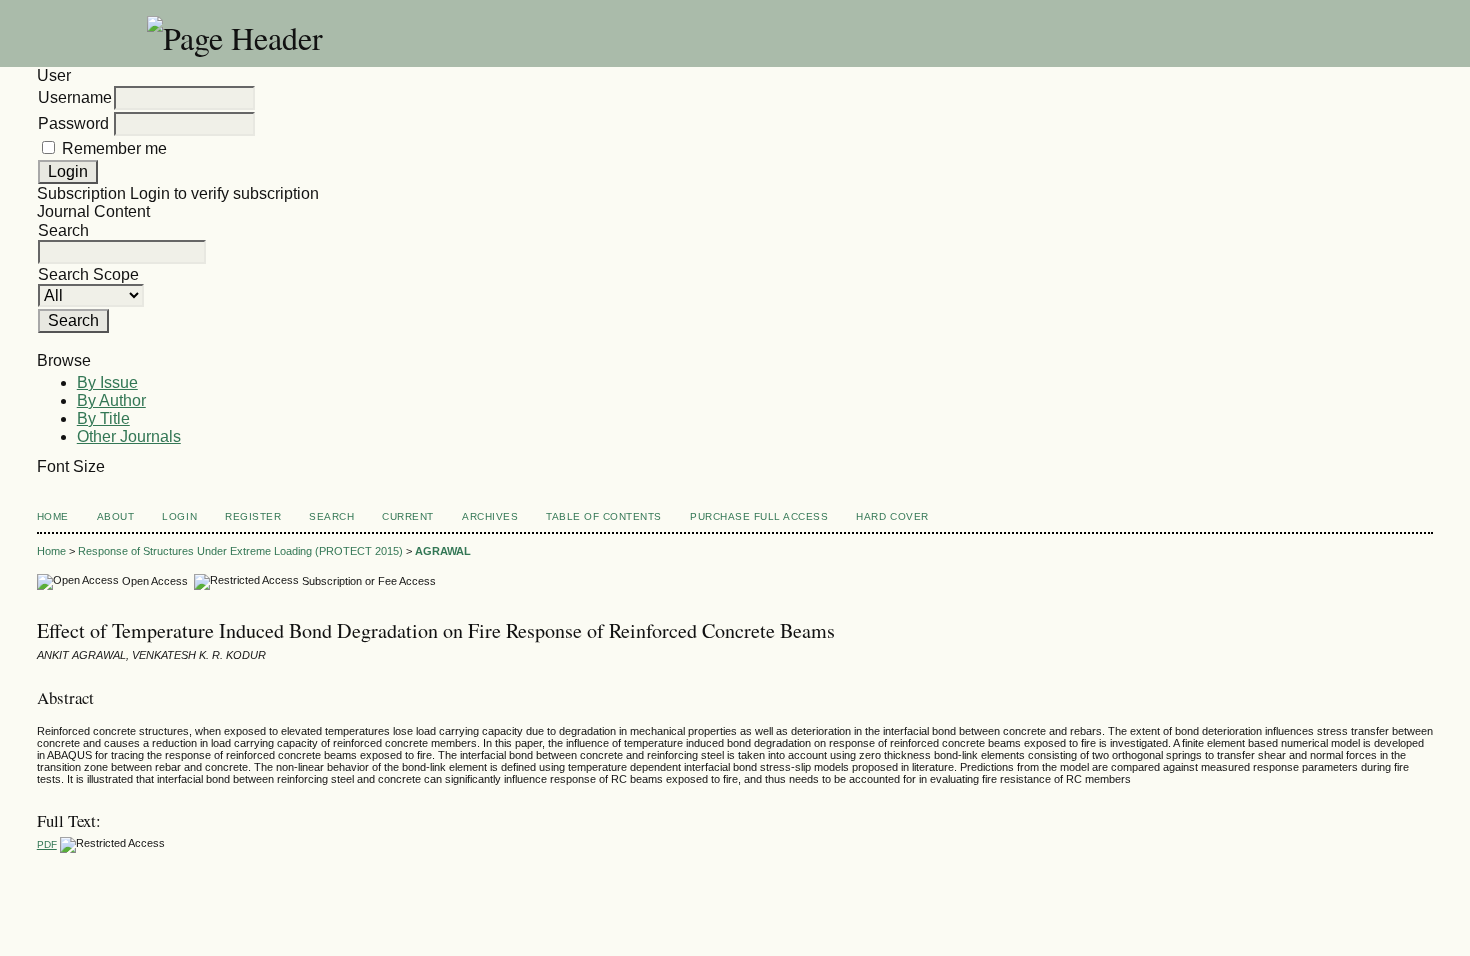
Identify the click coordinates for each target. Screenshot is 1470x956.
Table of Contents (604, 516)
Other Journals (129, 436)
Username (75, 97)
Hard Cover (892, 516)
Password (73, 123)
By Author (111, 400)
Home (53, 516)
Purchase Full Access (759, 516)
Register (253, 516)
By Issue (107, 382)
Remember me (114, 148)
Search (331, 516)
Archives (490, 516)
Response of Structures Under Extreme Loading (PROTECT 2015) (240, 551)
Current (408, 516)
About (116, 516)
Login (179, 516)
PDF (47, 844)
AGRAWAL (443, 551)
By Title (103, 418)
